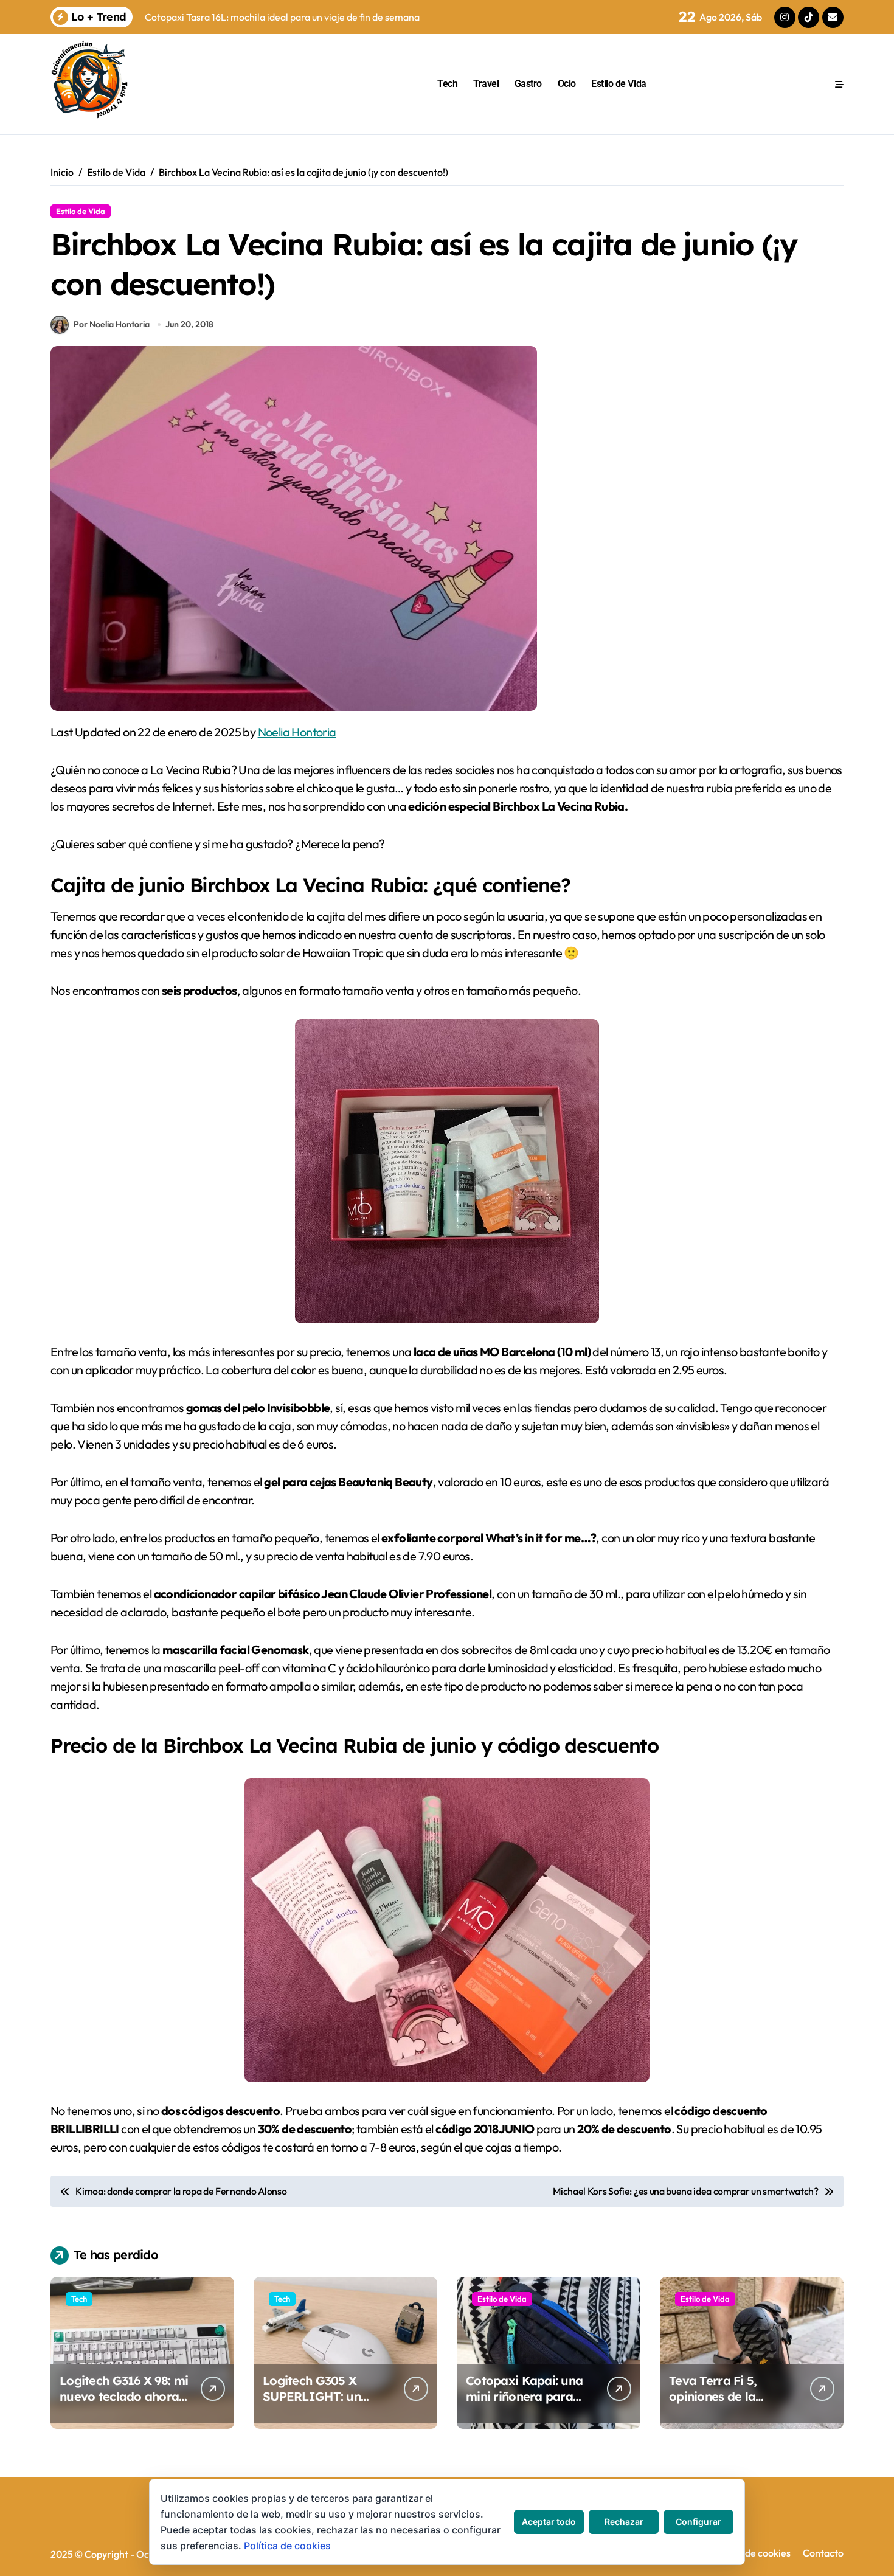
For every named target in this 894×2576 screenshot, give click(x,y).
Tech (447, 84)
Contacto (823, 2553)
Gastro (528, 84)
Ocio (567, 84)
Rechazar (624, 2522)
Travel (486, 84)
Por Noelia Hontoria (112, 324)
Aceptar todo (549, 2522)
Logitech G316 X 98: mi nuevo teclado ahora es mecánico (124, 2396)
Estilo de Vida (619, 84)
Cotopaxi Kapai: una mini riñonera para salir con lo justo (524, 2396)
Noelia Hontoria (297, 732)
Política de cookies (750, 2553)
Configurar (698, 2522)
